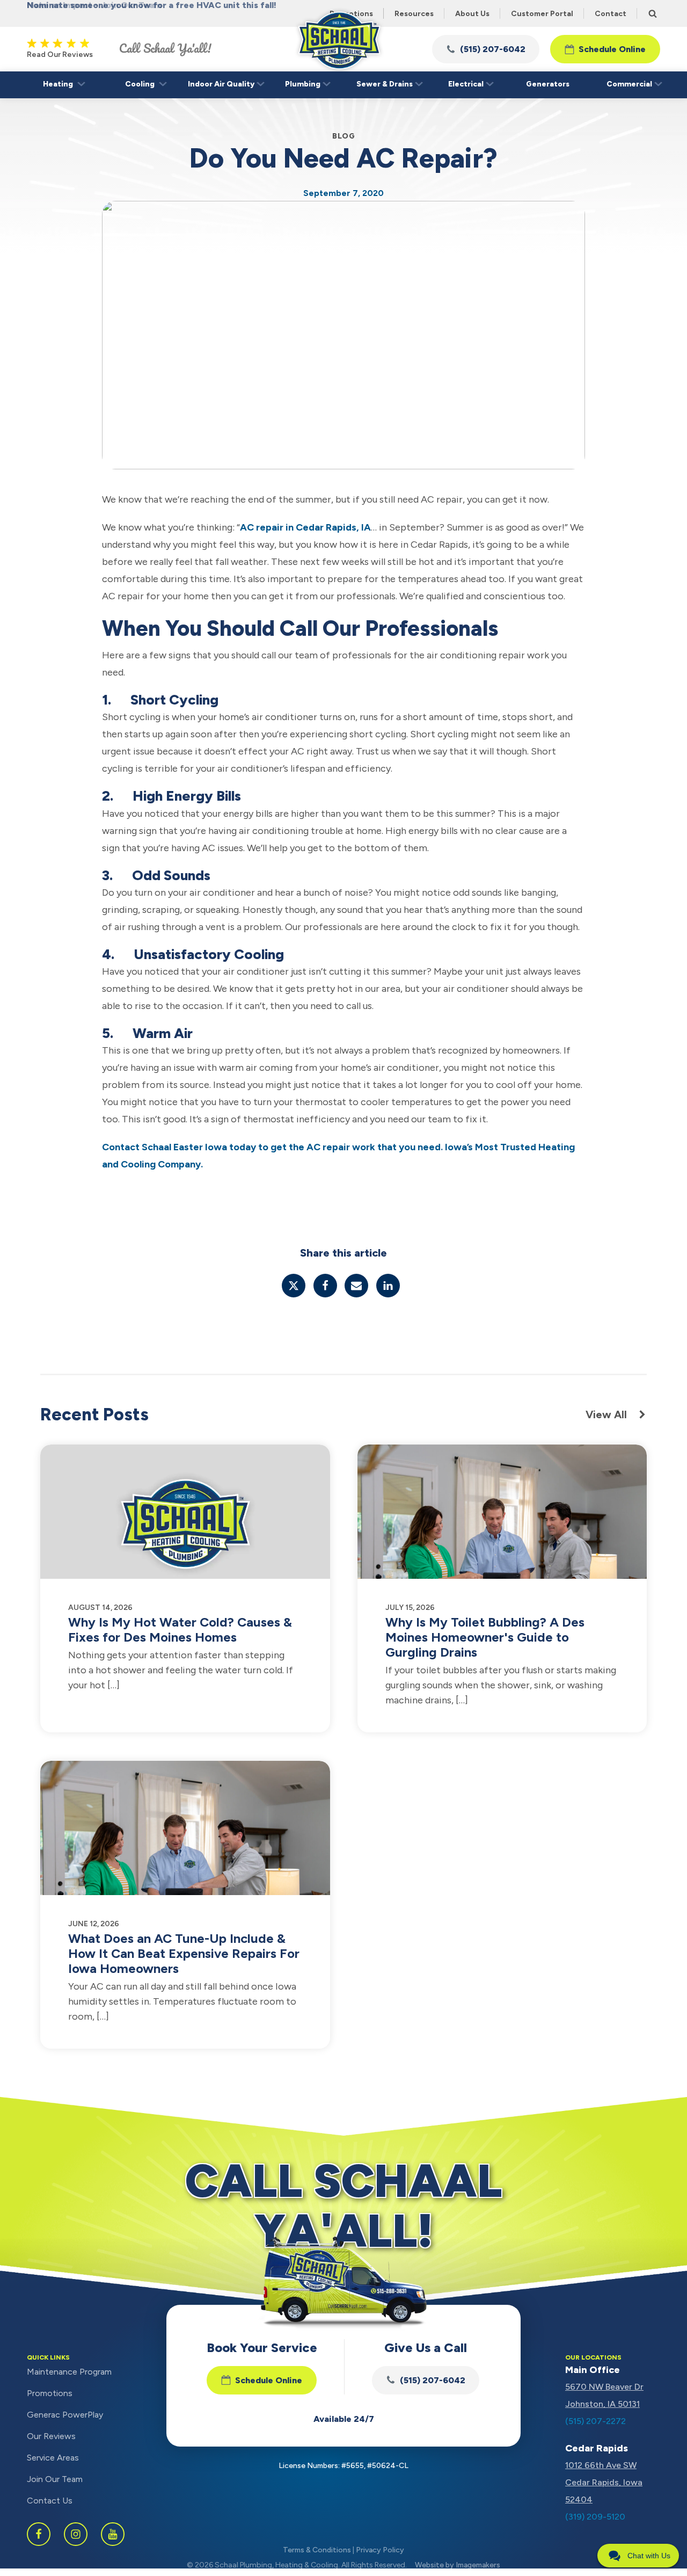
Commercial (629, 84)
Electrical (466, 84)
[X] (294, 1286)
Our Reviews (51, 2436)
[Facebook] (325, 1286)
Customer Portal (542, 14)
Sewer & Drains (385, 84)
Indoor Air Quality (221, 84)
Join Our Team (55, 2479)
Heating (58, 84)
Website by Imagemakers (458, 2565)
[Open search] (653, 13)
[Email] (356, 1286)
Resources (414, 14)
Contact (611, 14)
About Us (472, 14)
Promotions (50, 2393)
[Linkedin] (388, 1286)
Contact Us (50, 2501)
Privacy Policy (380, 2550)
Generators (548, 84)
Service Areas (53, 2458)
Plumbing (303, 84)
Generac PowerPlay (65, 2415)
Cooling (140, 84)
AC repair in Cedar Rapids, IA (305, 527)
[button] (486, 49)
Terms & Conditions (317, 2550)
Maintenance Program (69, 2372)
